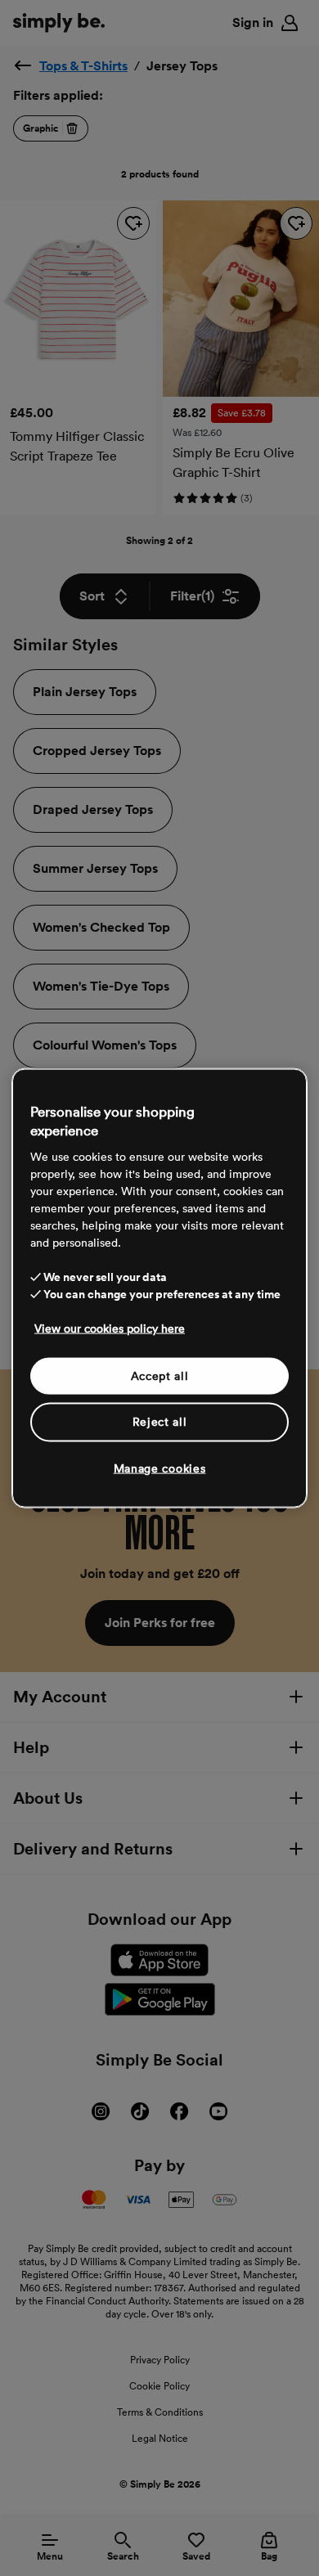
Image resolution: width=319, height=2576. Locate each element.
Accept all (160, 1375)
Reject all (160, 1422)
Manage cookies (160, 1468)
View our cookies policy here (110, 1328)
